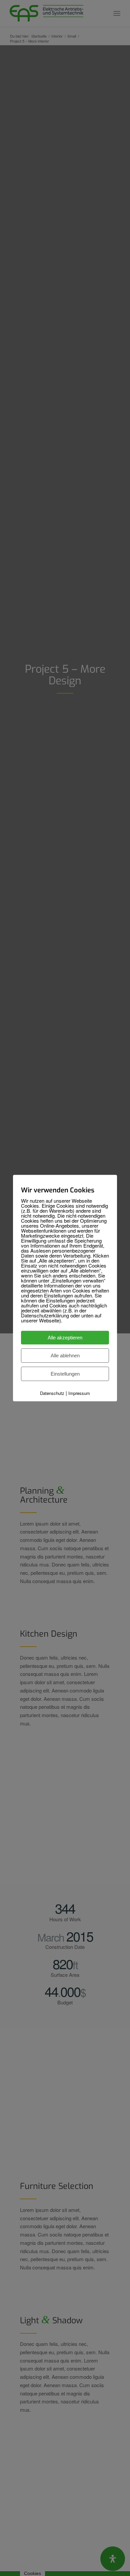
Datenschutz (52, 1393)
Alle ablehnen (65, 1356)
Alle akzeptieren (65, 1338)
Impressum (79, 1393)
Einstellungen (65, 1374)
